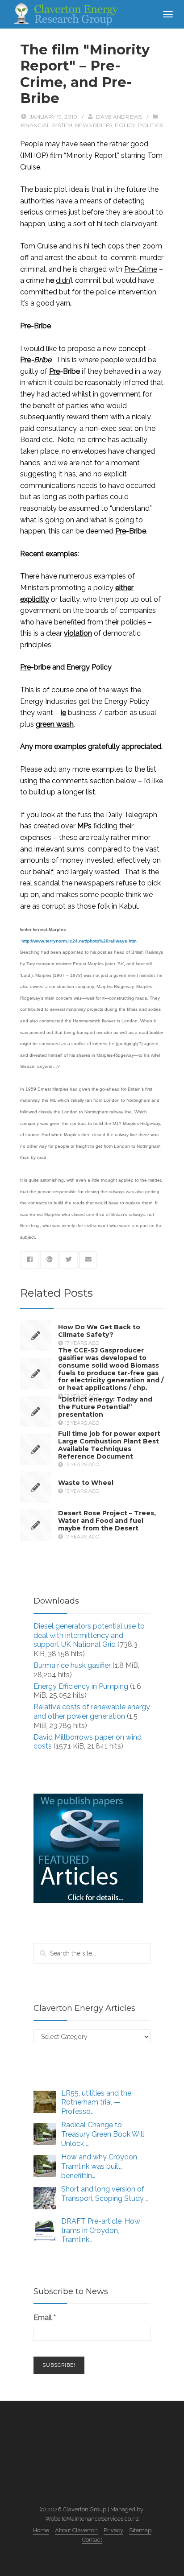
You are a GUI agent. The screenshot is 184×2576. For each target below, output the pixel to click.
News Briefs (94, 125)
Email (45, 2318)
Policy (125, 125)
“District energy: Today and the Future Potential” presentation (105, 1407)
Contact (92, 2540)
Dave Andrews (119, 117)
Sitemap (140, 2530)
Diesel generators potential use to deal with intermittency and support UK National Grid (89, 1635)
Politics (151, 125)
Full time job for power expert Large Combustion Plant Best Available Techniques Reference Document (109, 1445)
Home (41, 2530)
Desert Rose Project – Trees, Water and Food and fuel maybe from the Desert (107, 1521)
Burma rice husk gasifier (72, 1665)
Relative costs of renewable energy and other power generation (92, 1712)
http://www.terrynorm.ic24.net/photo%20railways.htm (79, 941)
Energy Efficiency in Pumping (81, 1686)
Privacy (113, 2530)
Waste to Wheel (86, 1483)
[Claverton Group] (65, 14)
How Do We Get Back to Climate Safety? (99, 1331)
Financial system (47, 125)
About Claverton (76, 2530)
